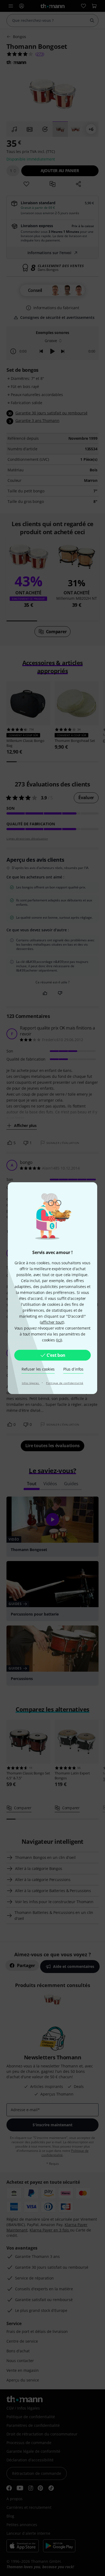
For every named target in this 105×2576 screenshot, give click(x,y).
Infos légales (31, 1383)
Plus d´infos (73, 1369)
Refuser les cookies (38, 1369)
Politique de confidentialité (65, 1383)
